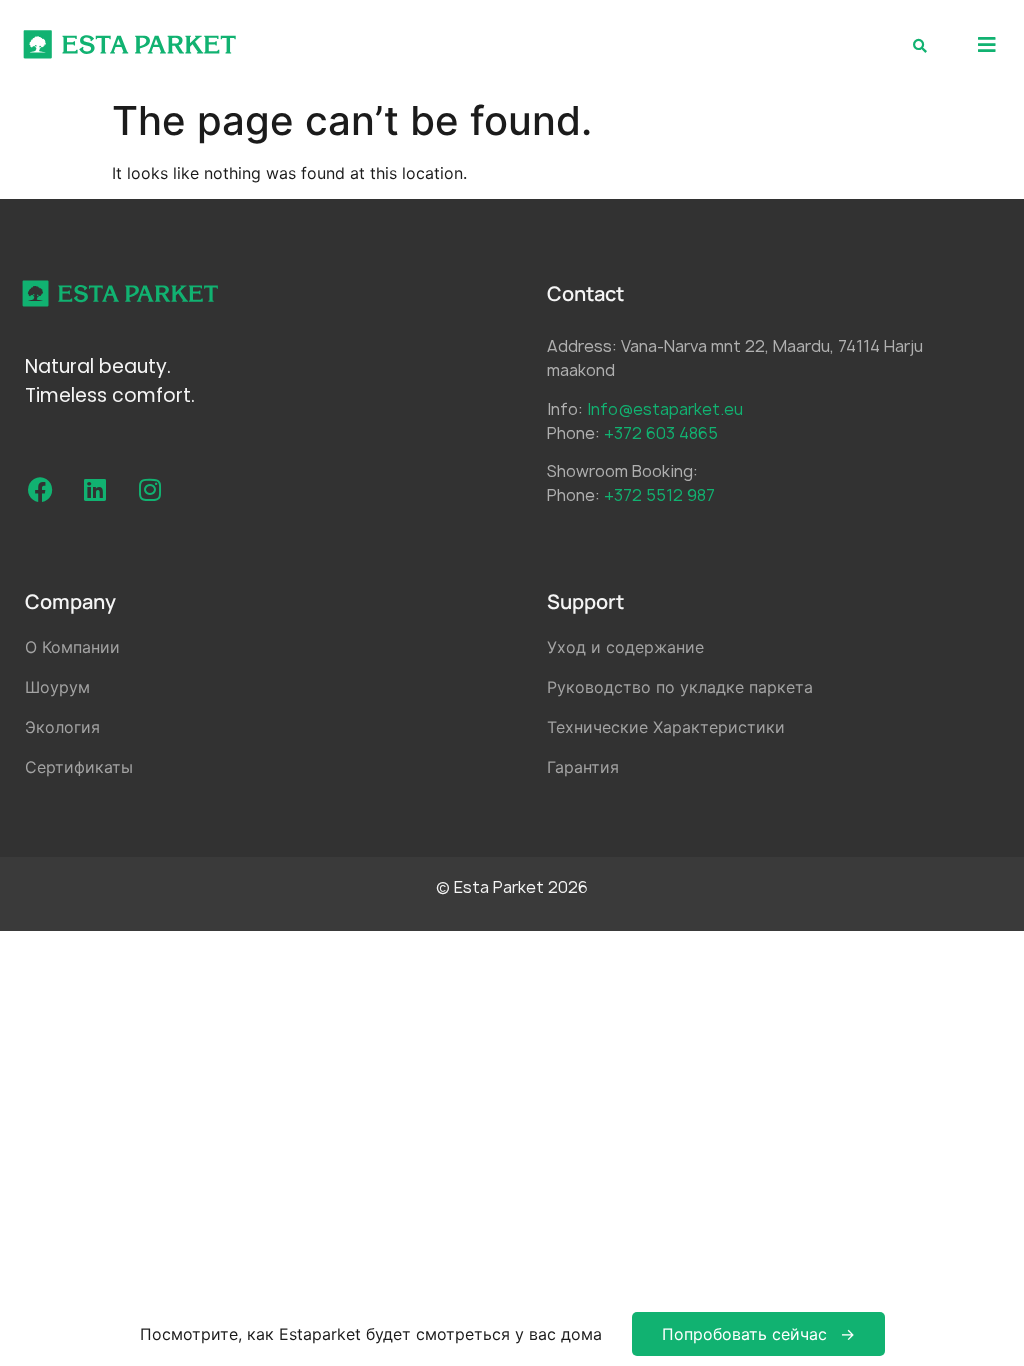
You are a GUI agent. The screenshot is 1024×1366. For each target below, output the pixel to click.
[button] (986, 44)
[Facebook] (40, 490)
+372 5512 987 (659, 495)
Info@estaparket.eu (665, 409)
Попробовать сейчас (744, 1334)
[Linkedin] (95, 490)
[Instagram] (150, 490)
